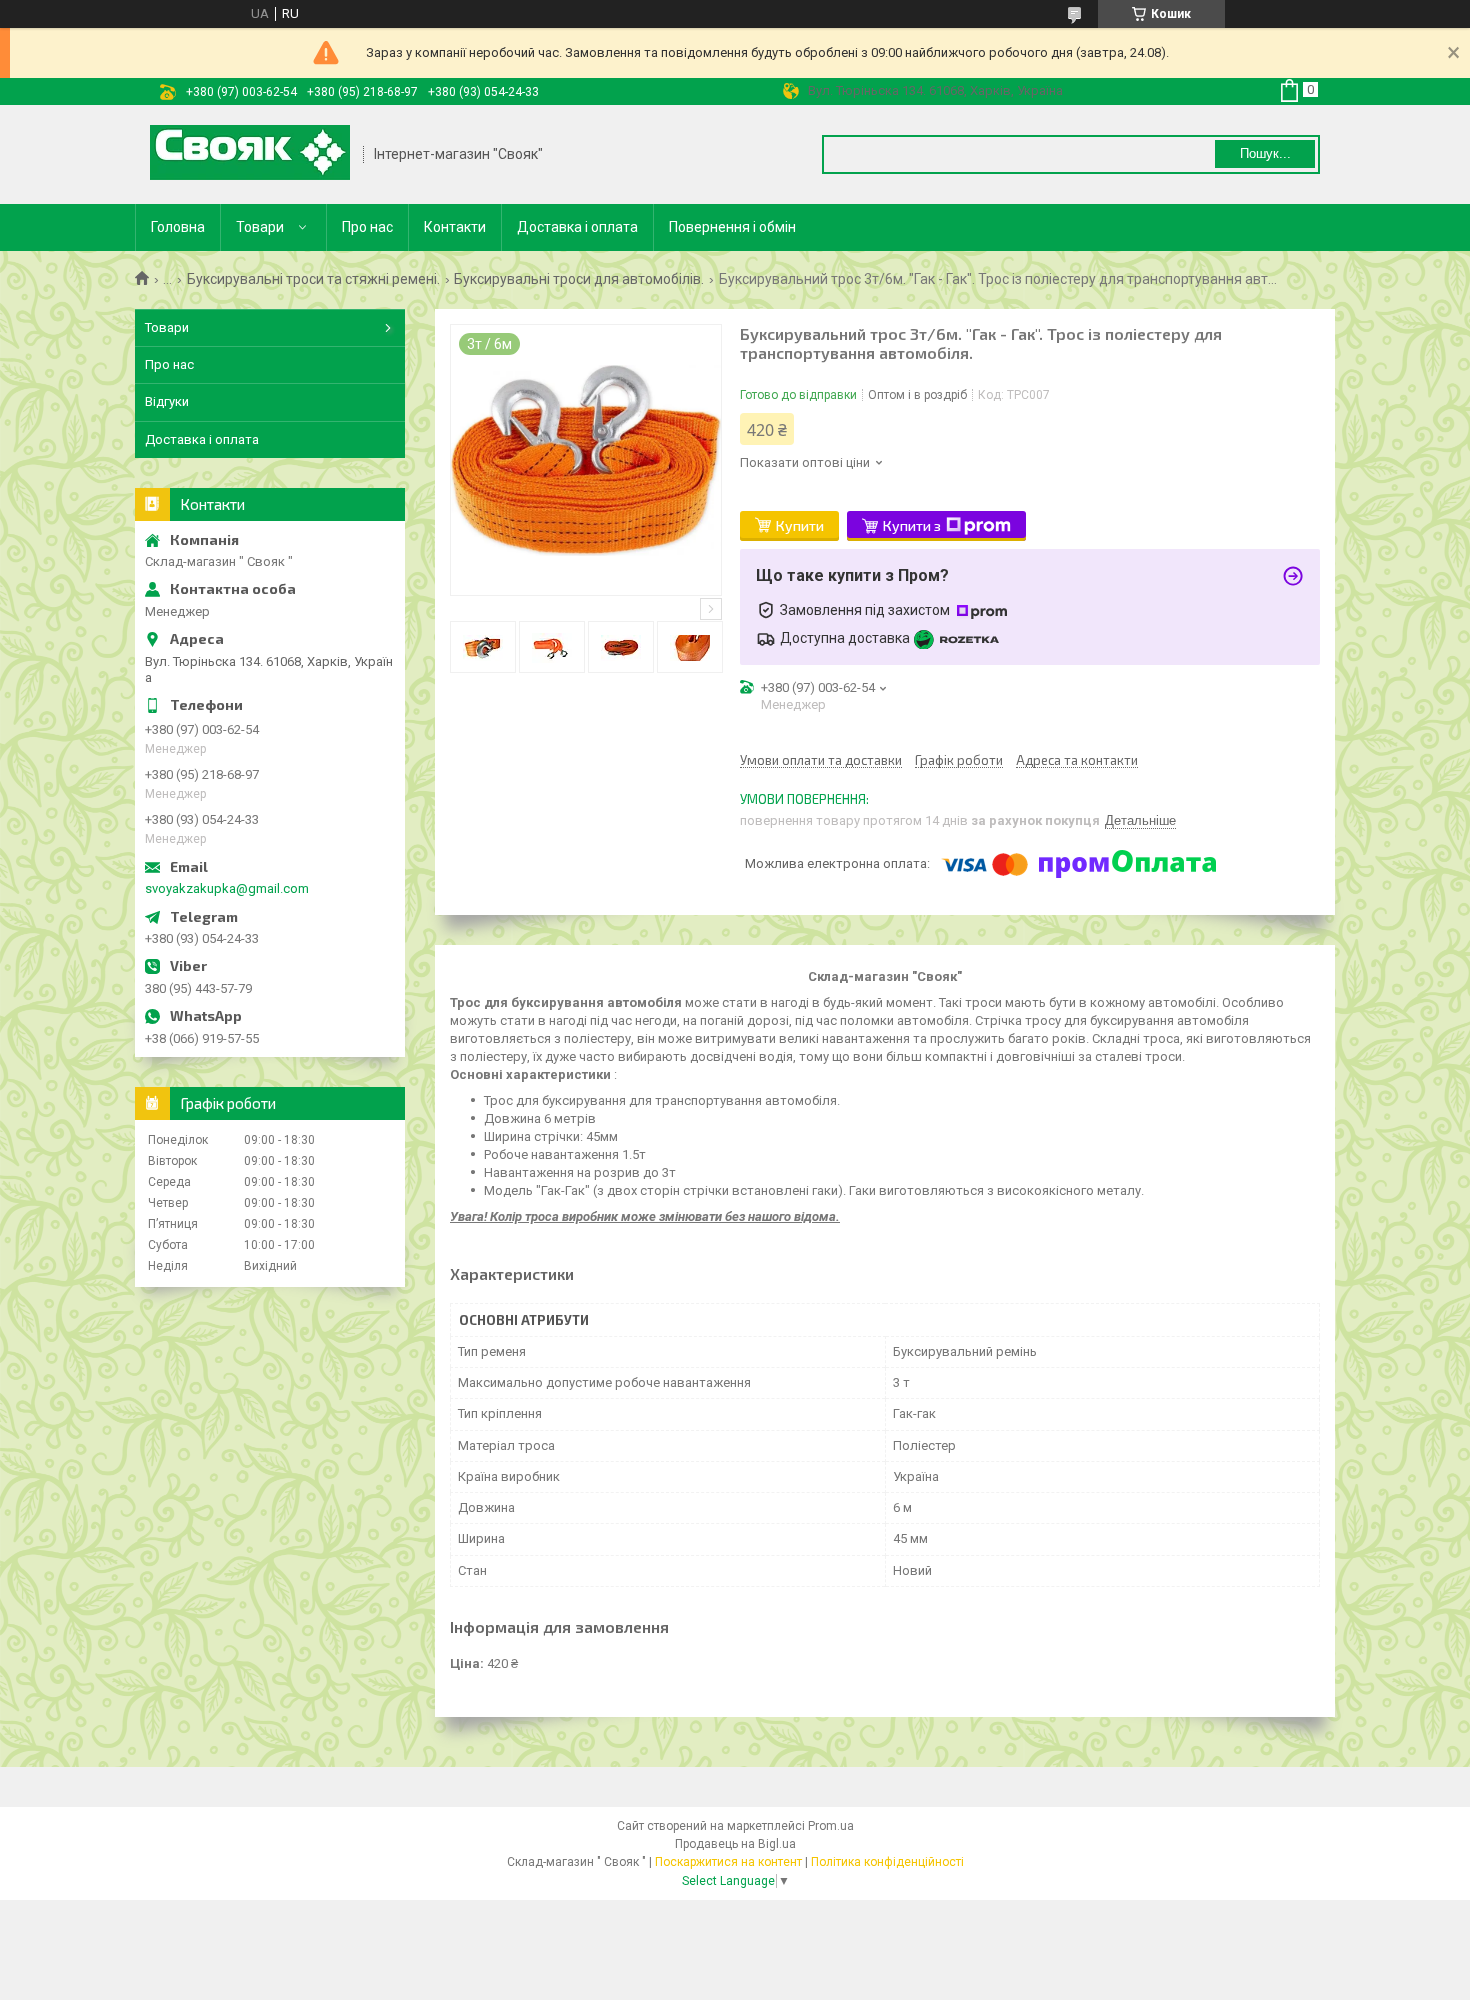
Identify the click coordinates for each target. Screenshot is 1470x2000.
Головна (178, 227)
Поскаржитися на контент (728, 1862)
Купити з (912, 525)
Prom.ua (831, 1826)
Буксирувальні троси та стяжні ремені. (313, 279)
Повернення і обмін (732, 227)
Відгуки (167, 401)
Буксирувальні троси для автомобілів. (579, 279)
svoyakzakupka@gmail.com (227, 888)
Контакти (455, 227)
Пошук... (1265, 153)
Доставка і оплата (577, 227)
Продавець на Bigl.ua (735, 1844)
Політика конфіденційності (887, 1862)
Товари (260, 227)
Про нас (367, 227)
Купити (800, 525)
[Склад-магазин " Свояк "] (250, 154)
